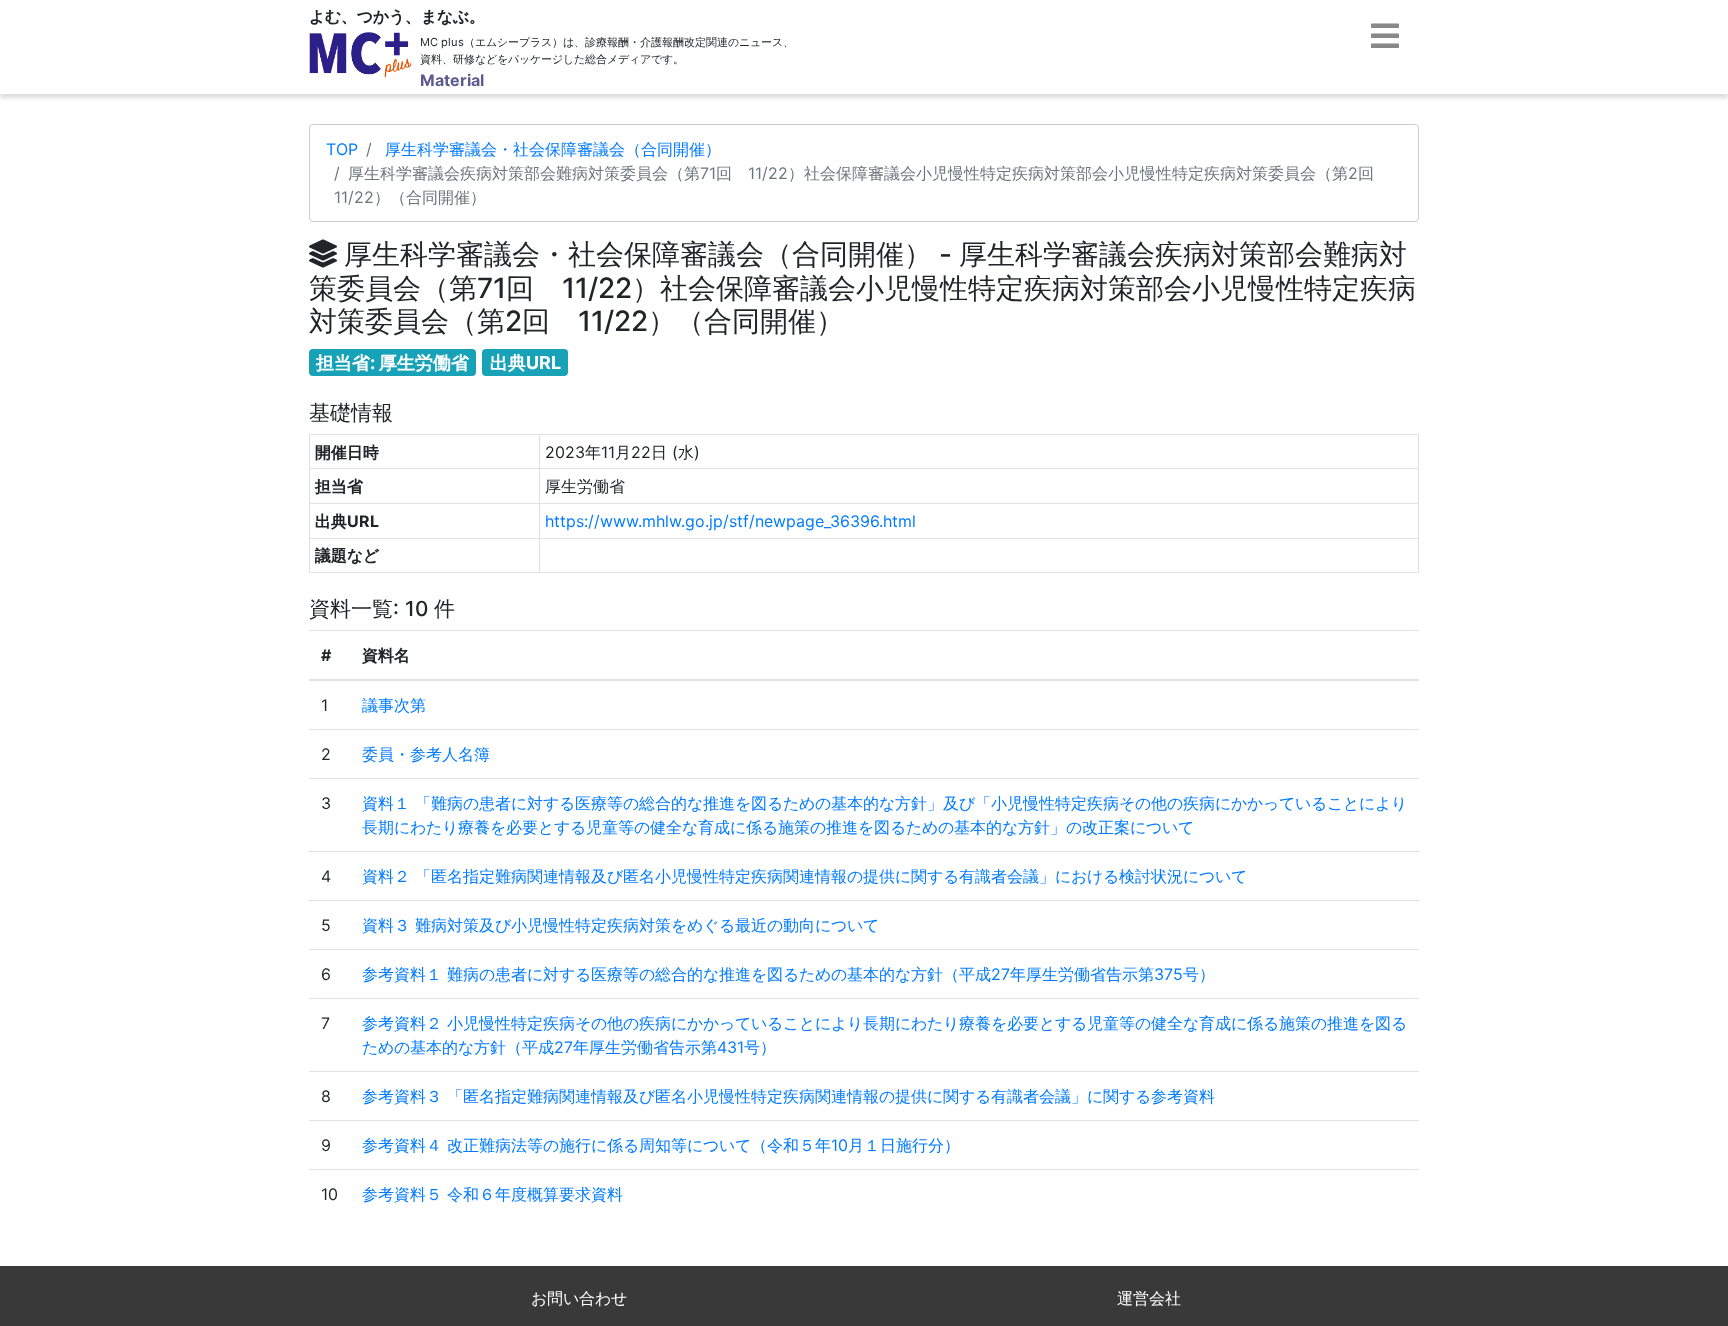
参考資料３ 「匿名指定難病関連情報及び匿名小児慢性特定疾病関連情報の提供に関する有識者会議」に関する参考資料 (788, 1096)
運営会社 (1149, 1298)
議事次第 (394, 705)
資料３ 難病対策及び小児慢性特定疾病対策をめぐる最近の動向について (620, 925)
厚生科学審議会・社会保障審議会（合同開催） (553, 149)
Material (452, 80)
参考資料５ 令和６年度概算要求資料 (492, 1194)
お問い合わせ (579, 1298)
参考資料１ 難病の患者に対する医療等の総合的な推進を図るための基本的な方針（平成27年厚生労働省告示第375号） (788, 974)
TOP (342, 149)
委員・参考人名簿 (426, 754)
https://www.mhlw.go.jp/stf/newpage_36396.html (730, 521)
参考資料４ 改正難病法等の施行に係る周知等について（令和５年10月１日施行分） (661, 1145)
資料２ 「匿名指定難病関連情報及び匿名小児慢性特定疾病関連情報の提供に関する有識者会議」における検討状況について (804, 876)
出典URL (525, 362)
